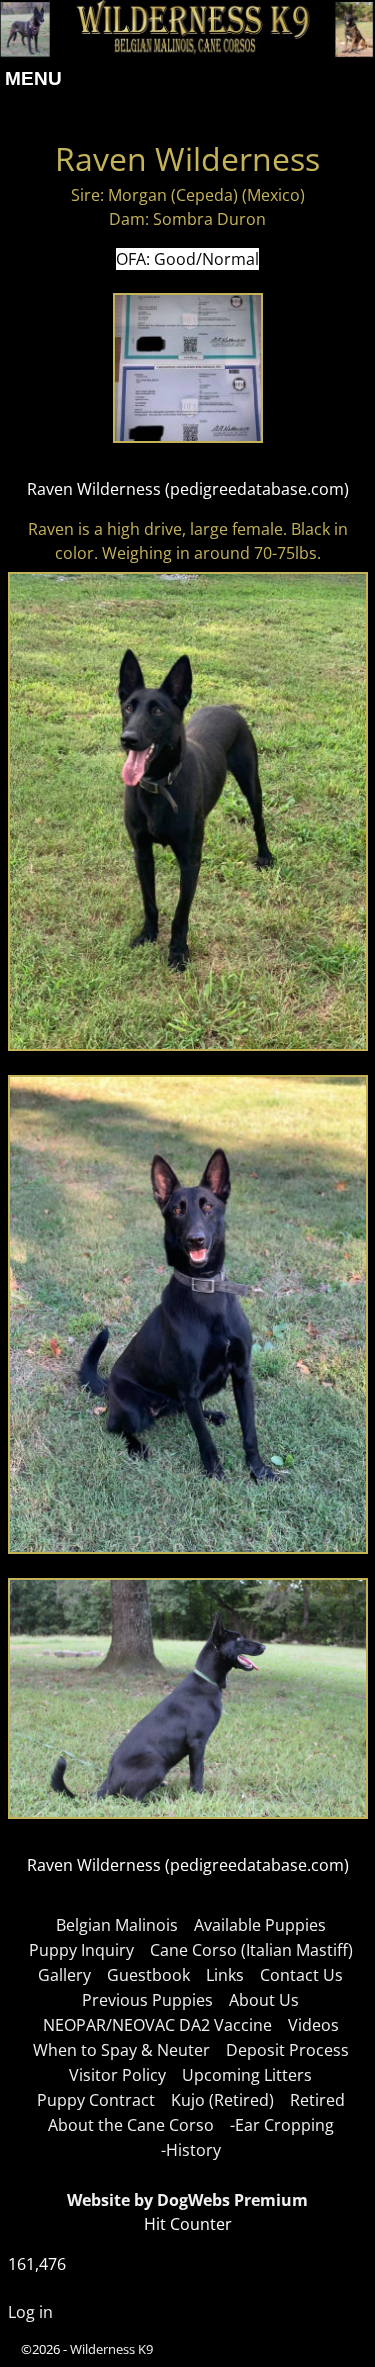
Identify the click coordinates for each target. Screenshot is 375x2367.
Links (225, 1975)
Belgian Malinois (117, 1925)
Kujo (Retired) (222, 2100)
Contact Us (301, 1975)
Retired (317, 2100)
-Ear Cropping (282, 2125)
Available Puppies (260, 1925)
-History (191, 2150)
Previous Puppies (147, 2000)
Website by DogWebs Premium (187, 2200)
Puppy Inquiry (81, 1950)
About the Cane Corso (131, 2125)
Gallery (64, 1975)
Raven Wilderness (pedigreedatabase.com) (188, 489)
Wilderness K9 (111, 2349)
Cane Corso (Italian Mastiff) (251, 1950)
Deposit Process (287, 2050)
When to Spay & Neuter (121, 2050)
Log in (30, 2312)
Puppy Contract (96, 2100)
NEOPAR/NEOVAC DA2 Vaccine (157, 2025)
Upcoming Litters (247, 2075)
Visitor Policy (117, 2075)
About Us (264, 2000)
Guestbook (148, 1975)
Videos (313, 2025)
